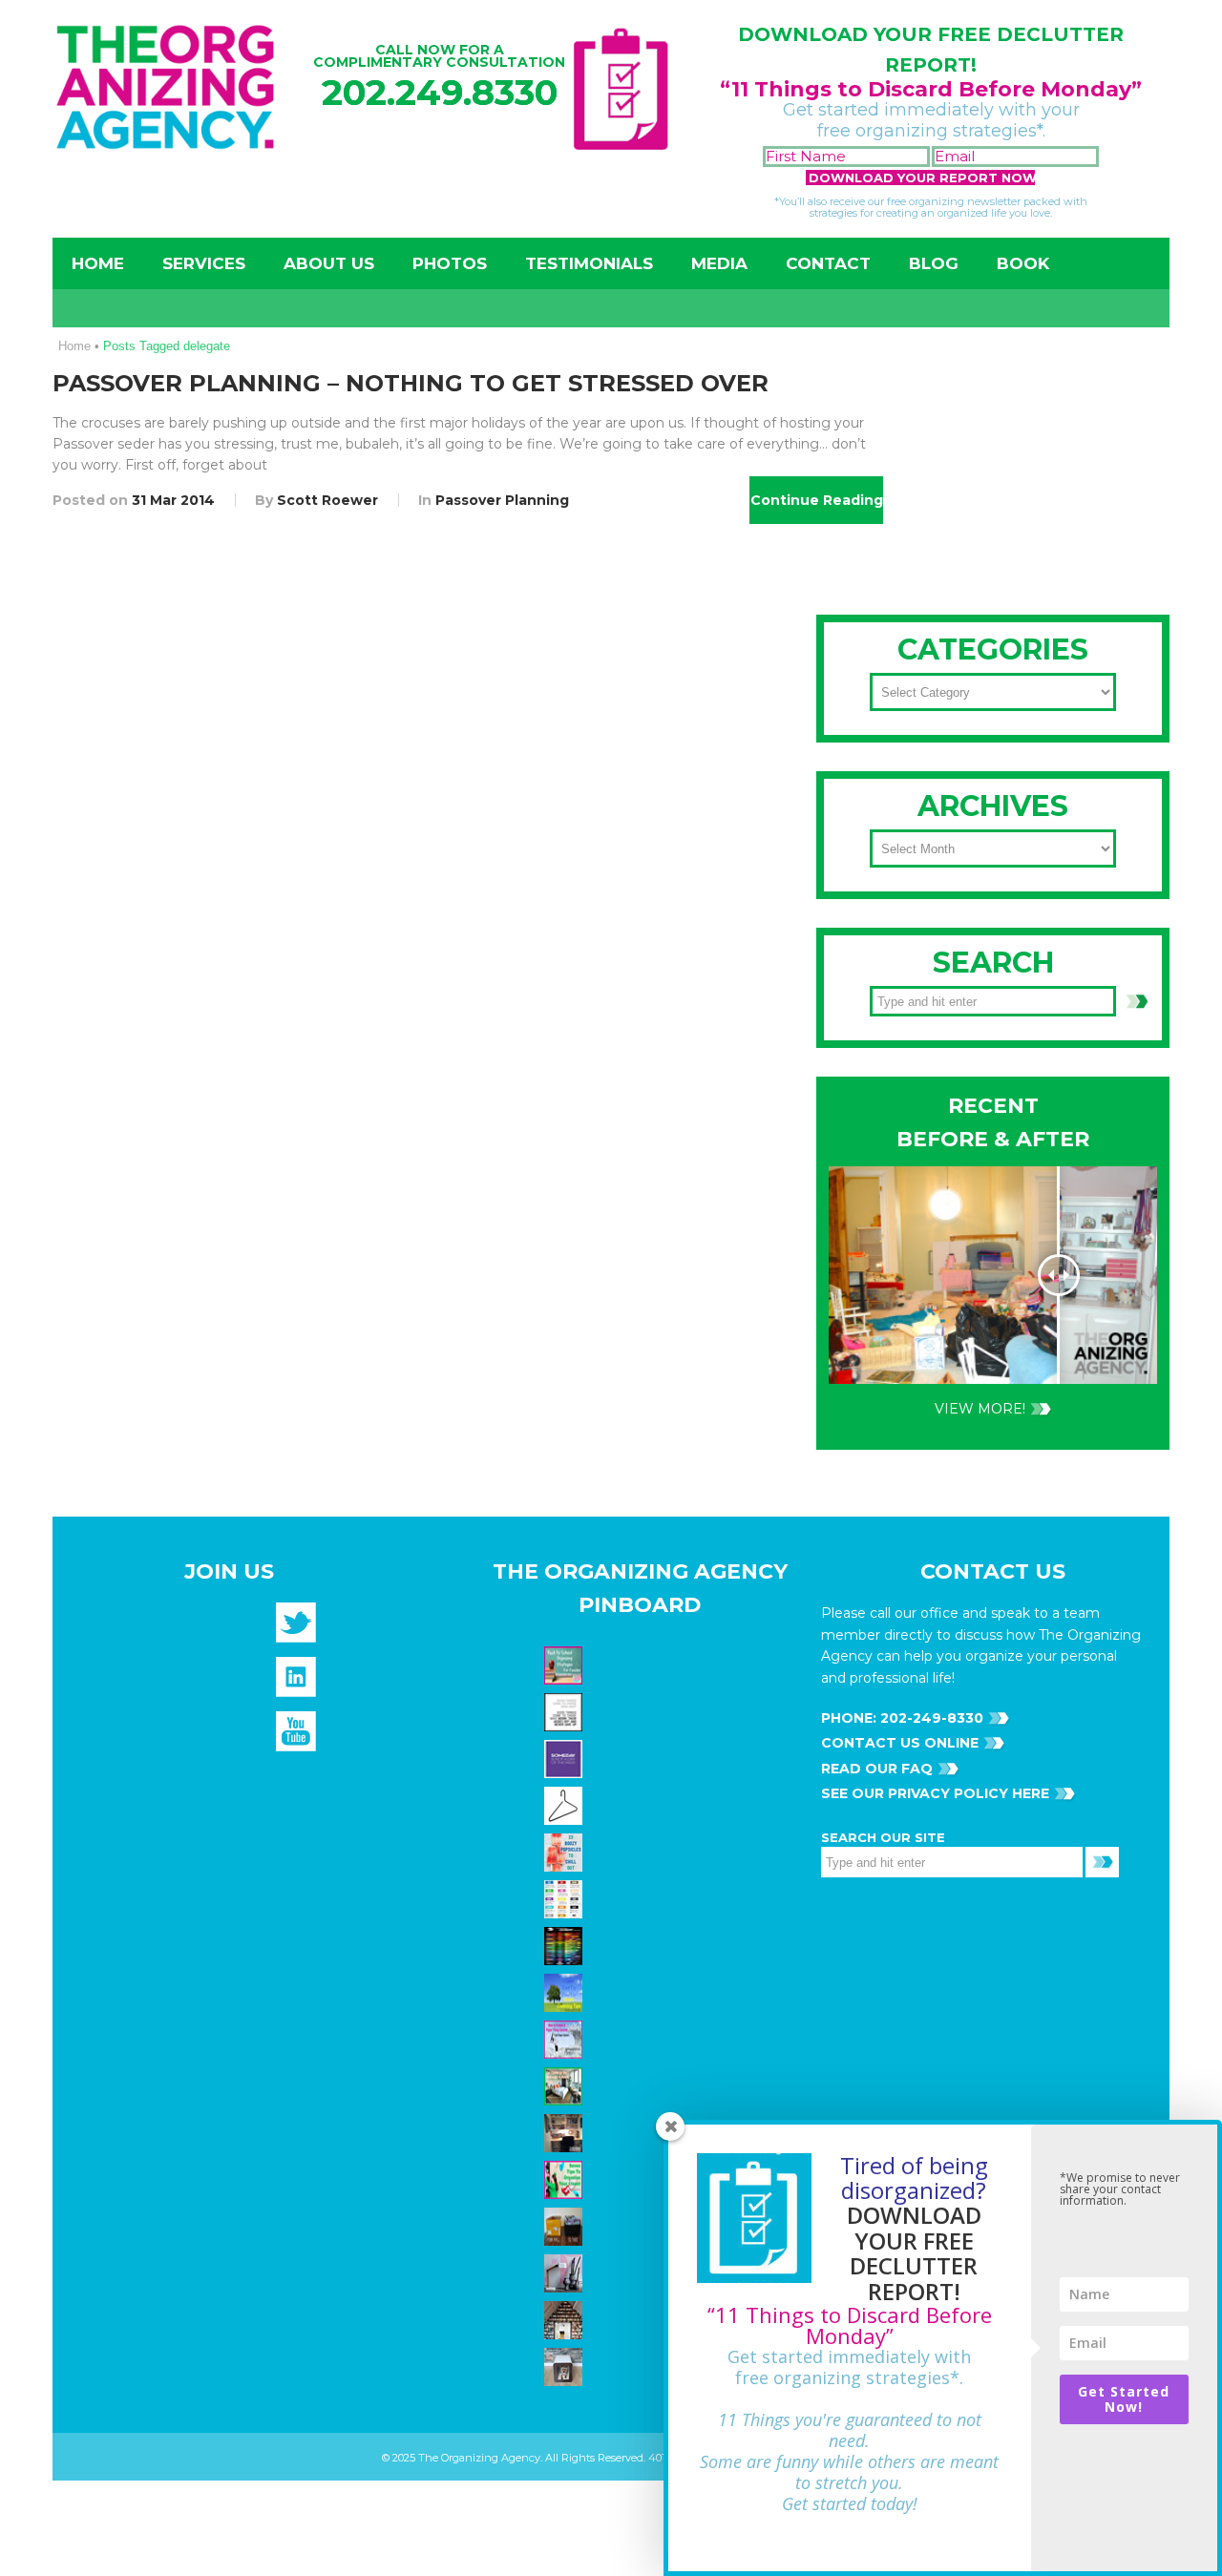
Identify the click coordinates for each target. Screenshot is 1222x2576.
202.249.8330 (440, 92)
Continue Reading (817, 500)
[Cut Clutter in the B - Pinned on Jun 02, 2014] (566, 2084)
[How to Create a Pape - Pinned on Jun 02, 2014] (566, 2038)
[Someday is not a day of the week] (566, 1757)
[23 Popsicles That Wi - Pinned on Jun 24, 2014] (566, 1851)
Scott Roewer (327, 500)
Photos (450, 263)
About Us (329, 263)
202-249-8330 (930, 1718)
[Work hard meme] (566, 1710)
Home (98, 263)
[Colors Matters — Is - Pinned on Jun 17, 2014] (566, 1897)
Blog (934, 263)
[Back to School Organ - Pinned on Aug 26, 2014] (566, 1664)
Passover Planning (502, 500)
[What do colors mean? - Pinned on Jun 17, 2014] (566, 1944)
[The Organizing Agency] (296, 1629)
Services (204, 263)
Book (1023, 263)
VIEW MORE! (980, 1409)
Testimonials (589, 263)
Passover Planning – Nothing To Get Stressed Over (411, 383)
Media (719, 263)
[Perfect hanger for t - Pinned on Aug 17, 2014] (566, 1804)
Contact (828, 263)
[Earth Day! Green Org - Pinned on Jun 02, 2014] (566, 1991)
